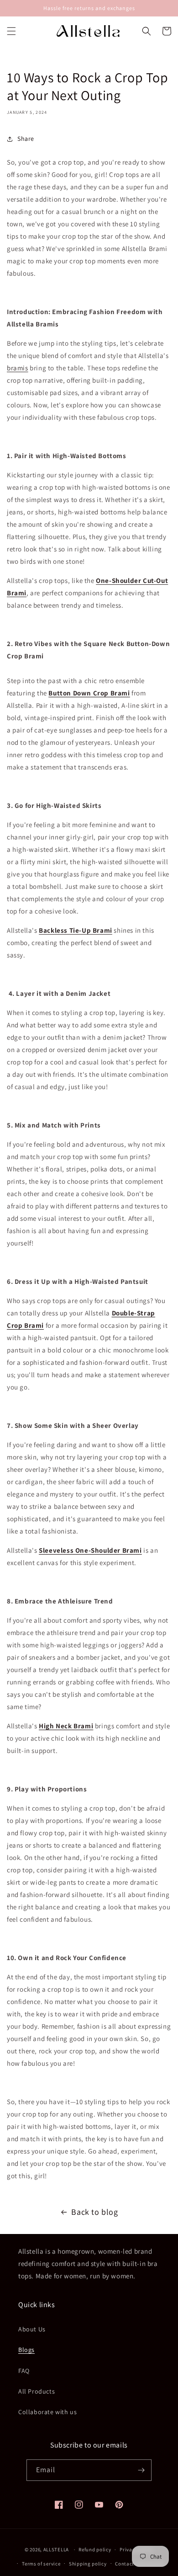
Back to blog (94, 2212)
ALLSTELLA (56, 2549)
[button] (11, 31)
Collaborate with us (47, 2412)
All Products (37, 2391)
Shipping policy (88, 2564)
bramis (18, 368)
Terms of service (41, 2564)
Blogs (26, 2350)
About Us (32, 2329)
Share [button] (26, 139)
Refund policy (95, 2549)
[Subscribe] (141, 2470)
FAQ (24, 2371)
